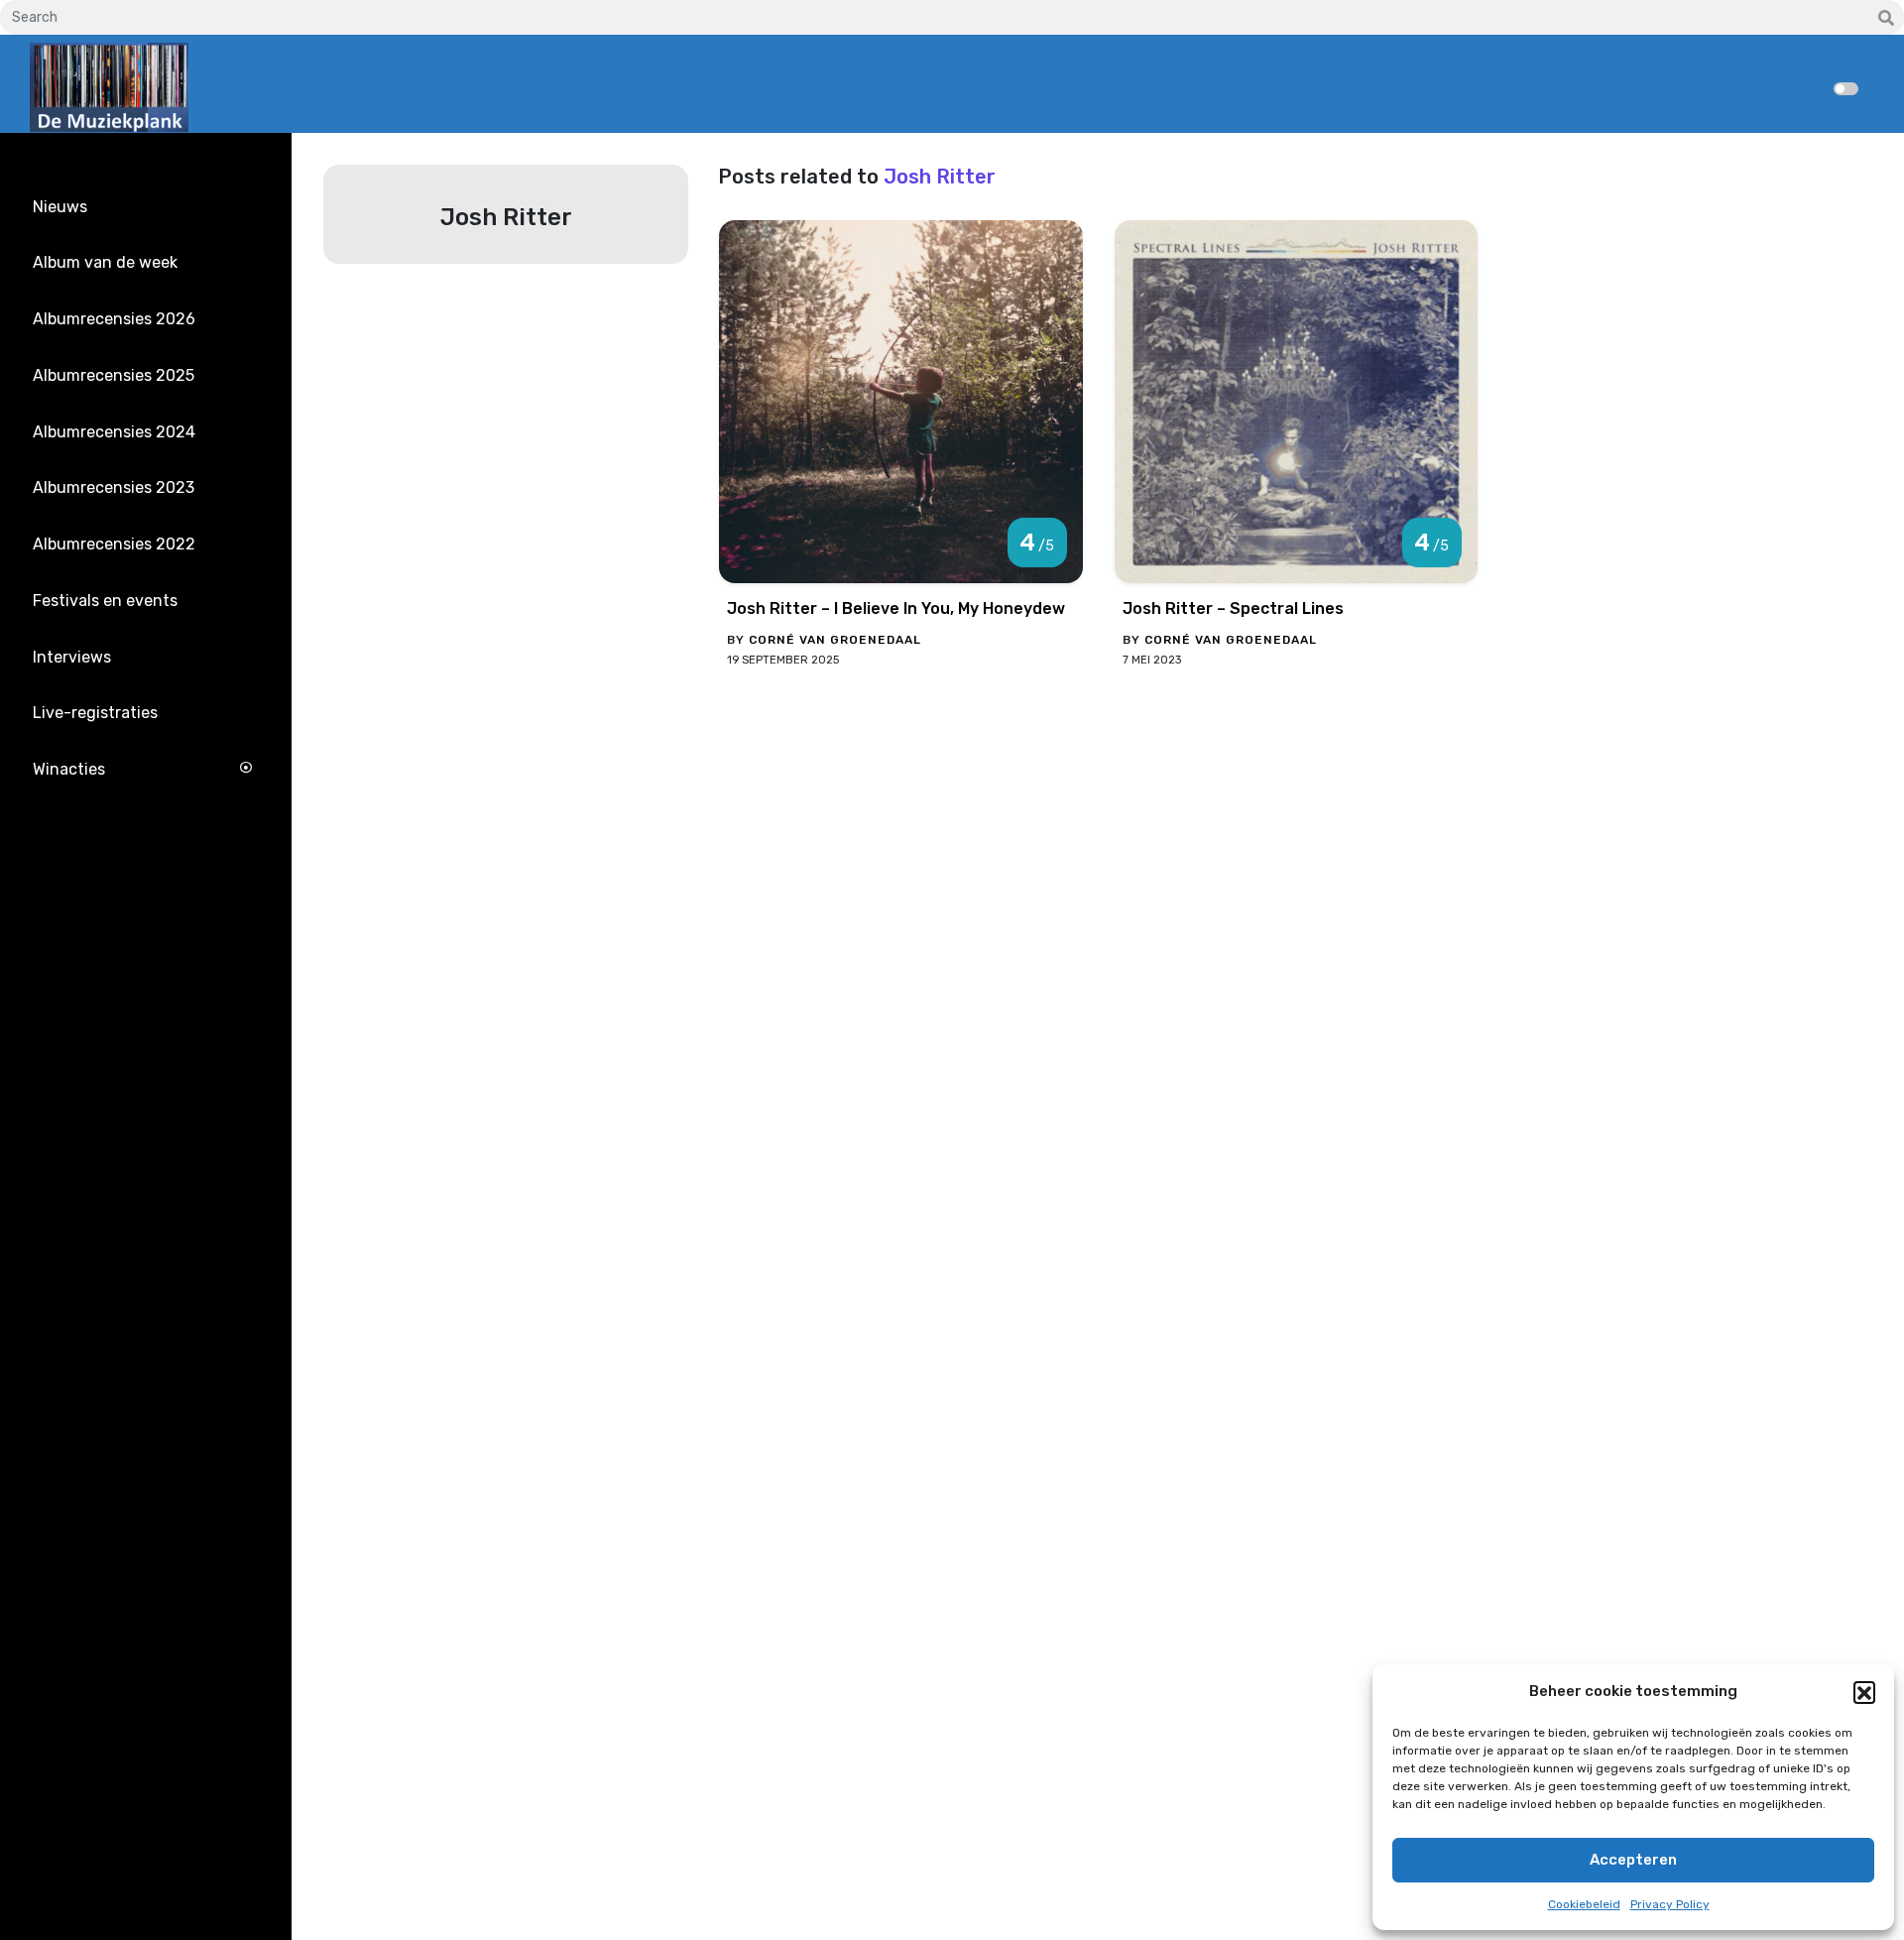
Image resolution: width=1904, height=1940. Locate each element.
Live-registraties (95, 713)
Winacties (69, 769)
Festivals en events (105, 601)
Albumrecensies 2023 (114, 487)
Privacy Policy (1670, 1904)
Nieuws (60, 207)
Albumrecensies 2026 (114, 319)
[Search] (1886, 19)
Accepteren (1633, 1860)
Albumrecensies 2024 (114, 432)
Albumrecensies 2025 (114, 375)
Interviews (72, 657)
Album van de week (105, 262)
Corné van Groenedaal (835, 640)
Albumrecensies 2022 (114, 544)
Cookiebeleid (1584, 1904)
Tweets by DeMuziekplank (115, 879)
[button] (1864, 1692)
